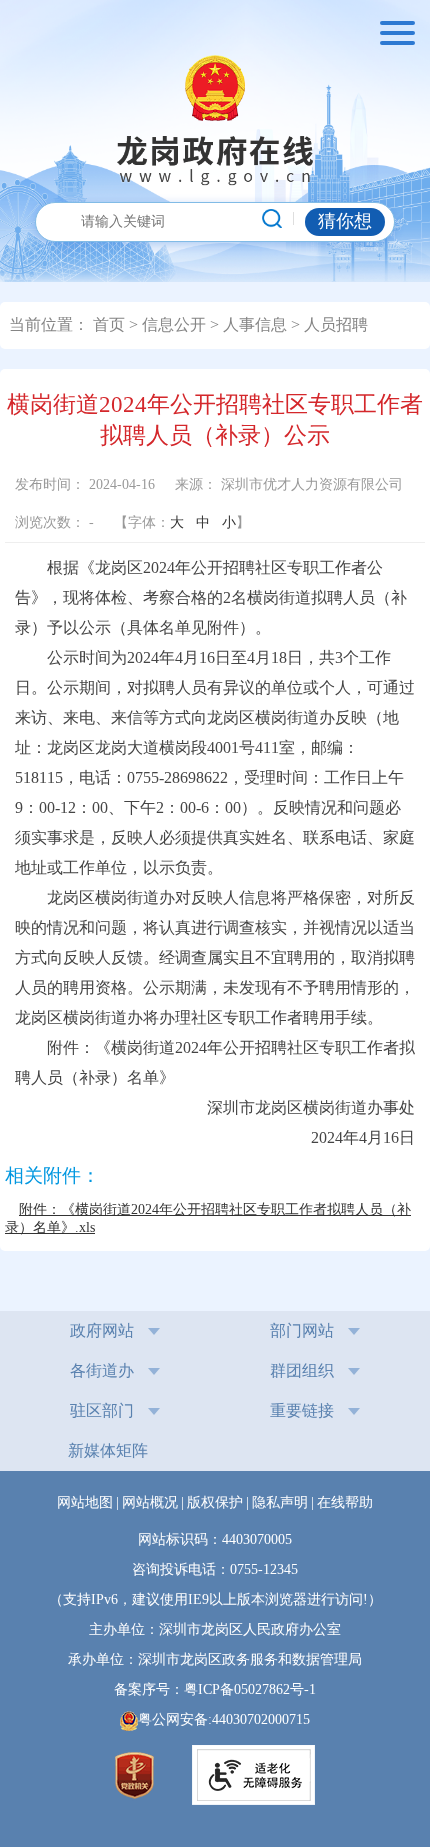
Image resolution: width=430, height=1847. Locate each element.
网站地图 (85, 1502)
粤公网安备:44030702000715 (224, 1719)
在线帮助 (345, 1502)
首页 (109, 324)
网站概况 (150, 1502)
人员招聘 (336, 324)
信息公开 (174, 324)
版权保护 (215, 1502)
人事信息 (255, 324)
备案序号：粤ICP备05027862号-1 (222, 1689)
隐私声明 (280, 1502)
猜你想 (345, 221)
